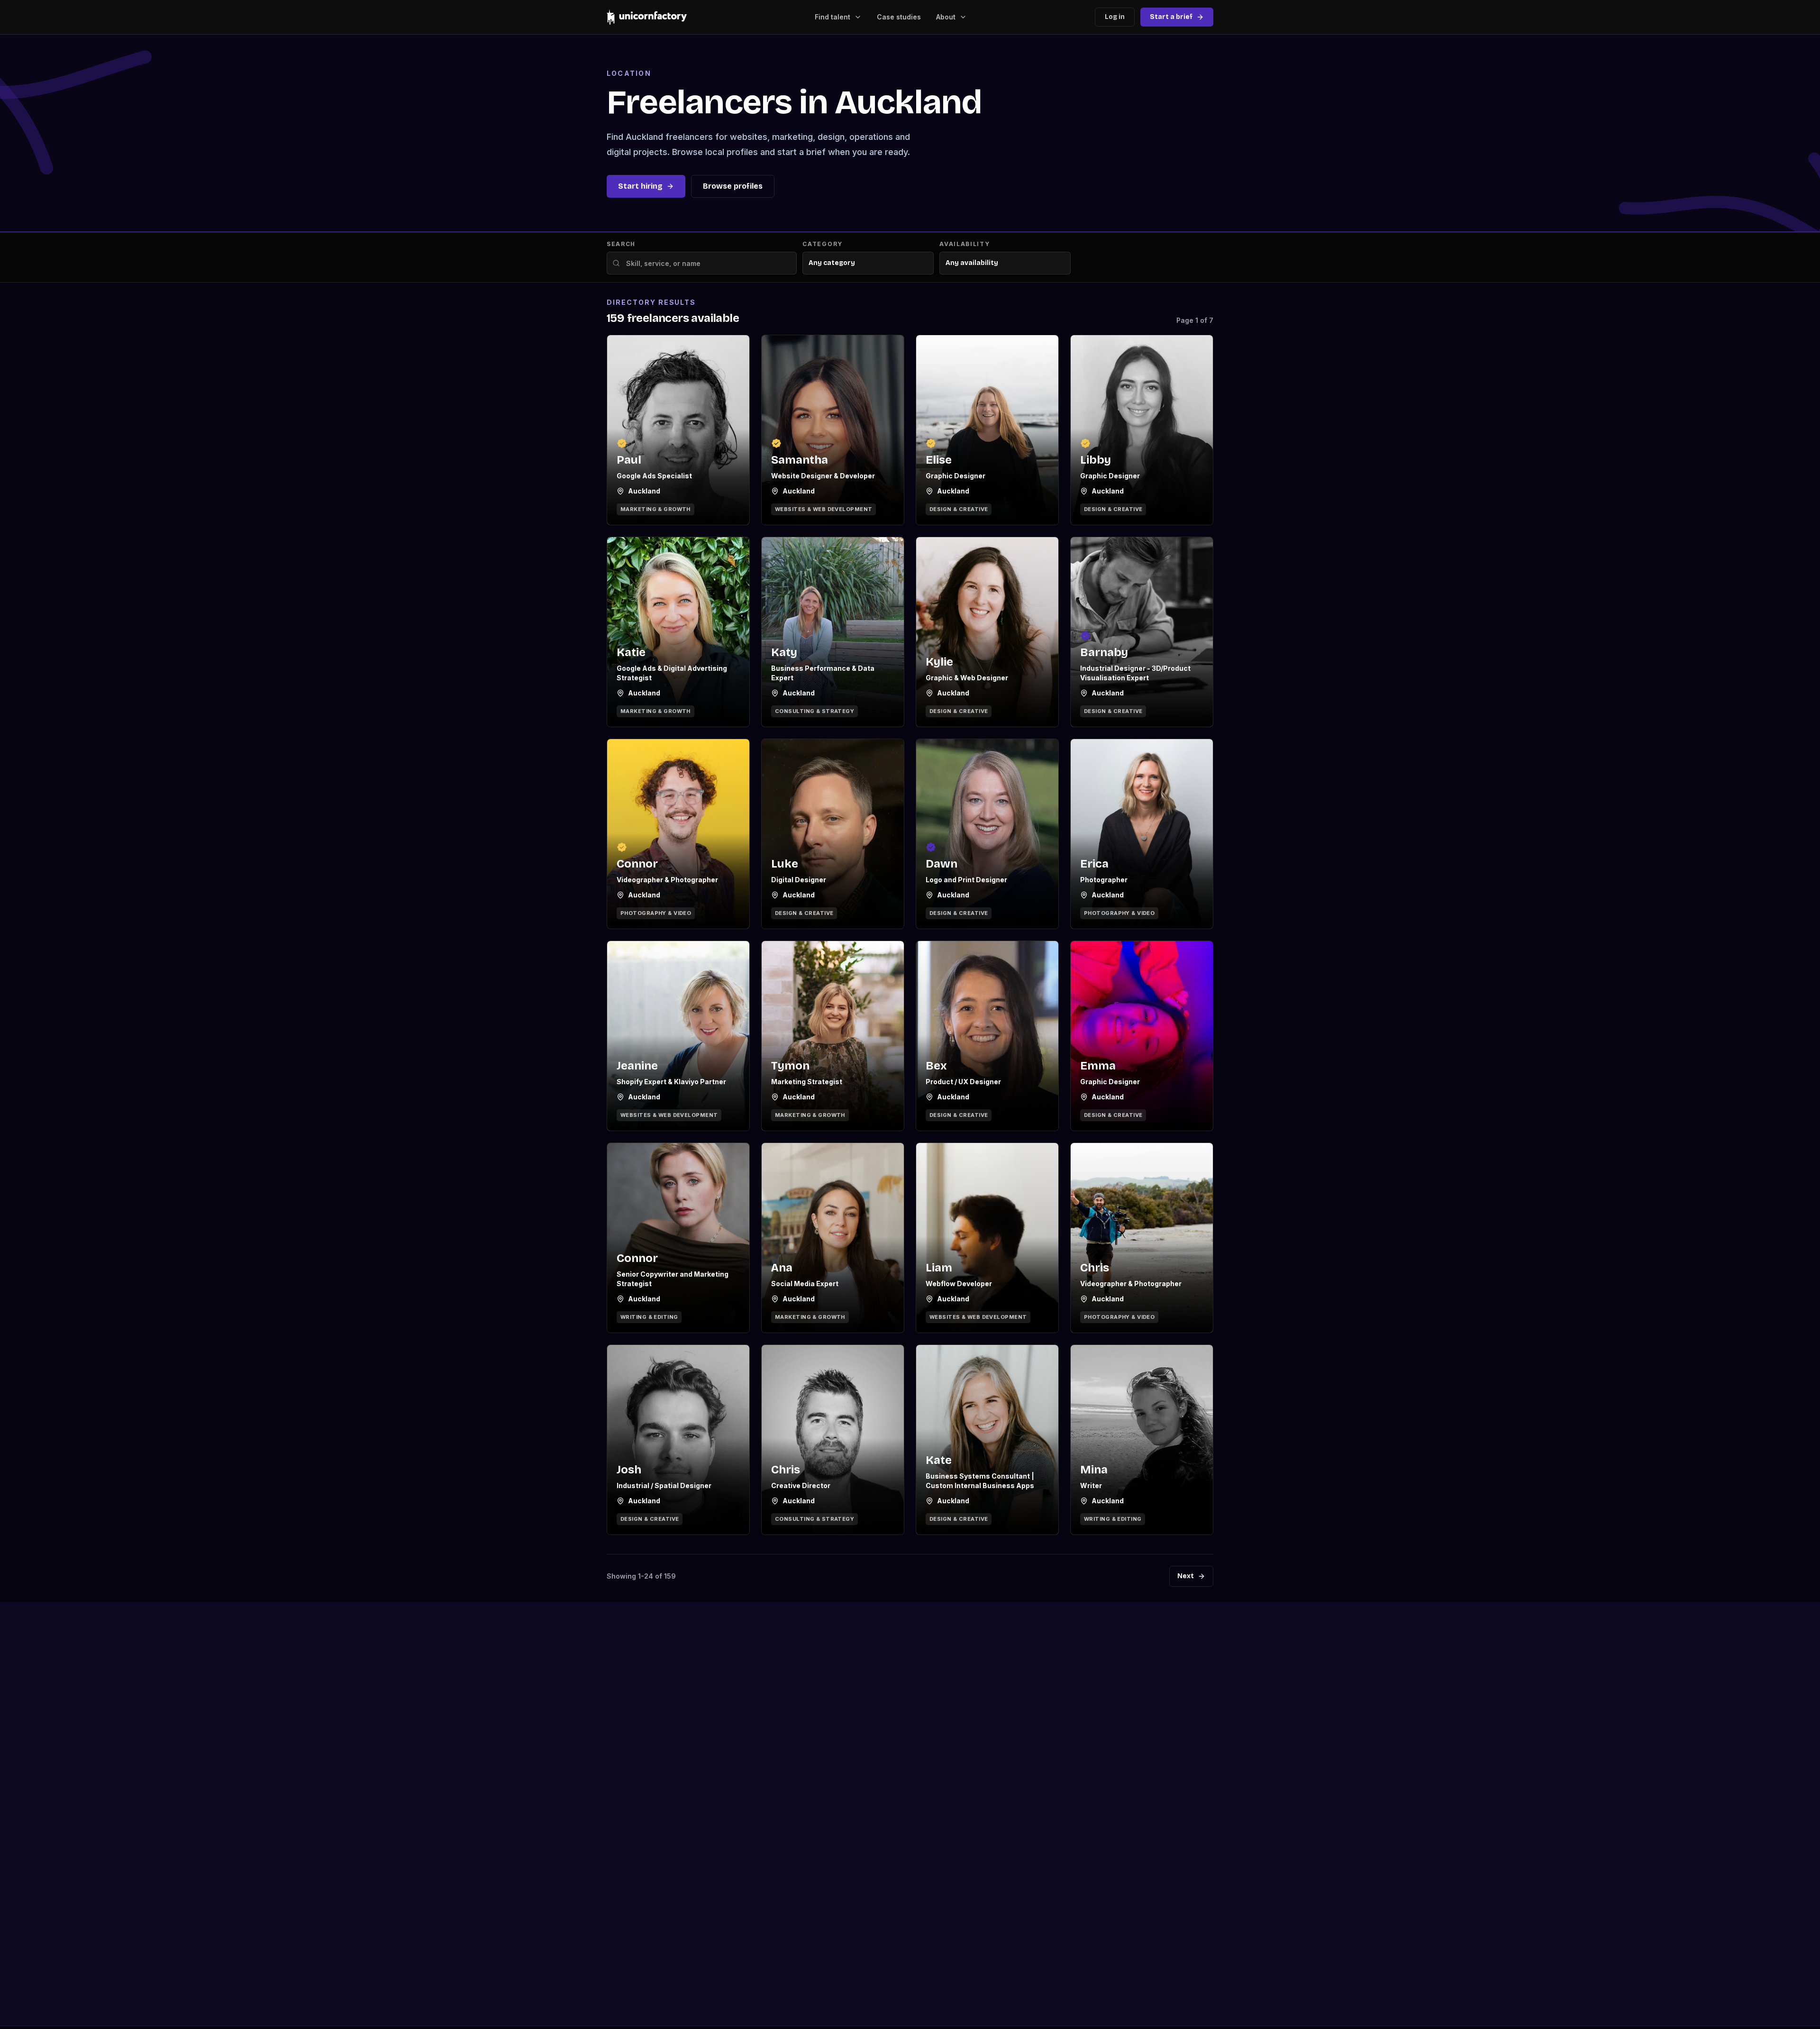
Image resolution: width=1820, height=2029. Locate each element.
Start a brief (1171, 17)
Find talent (833, 17)
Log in (1115, 17)
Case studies (899, 17)
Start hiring (640, 186)
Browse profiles (733, 186)
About (946, 17)
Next (1186, 1576)
